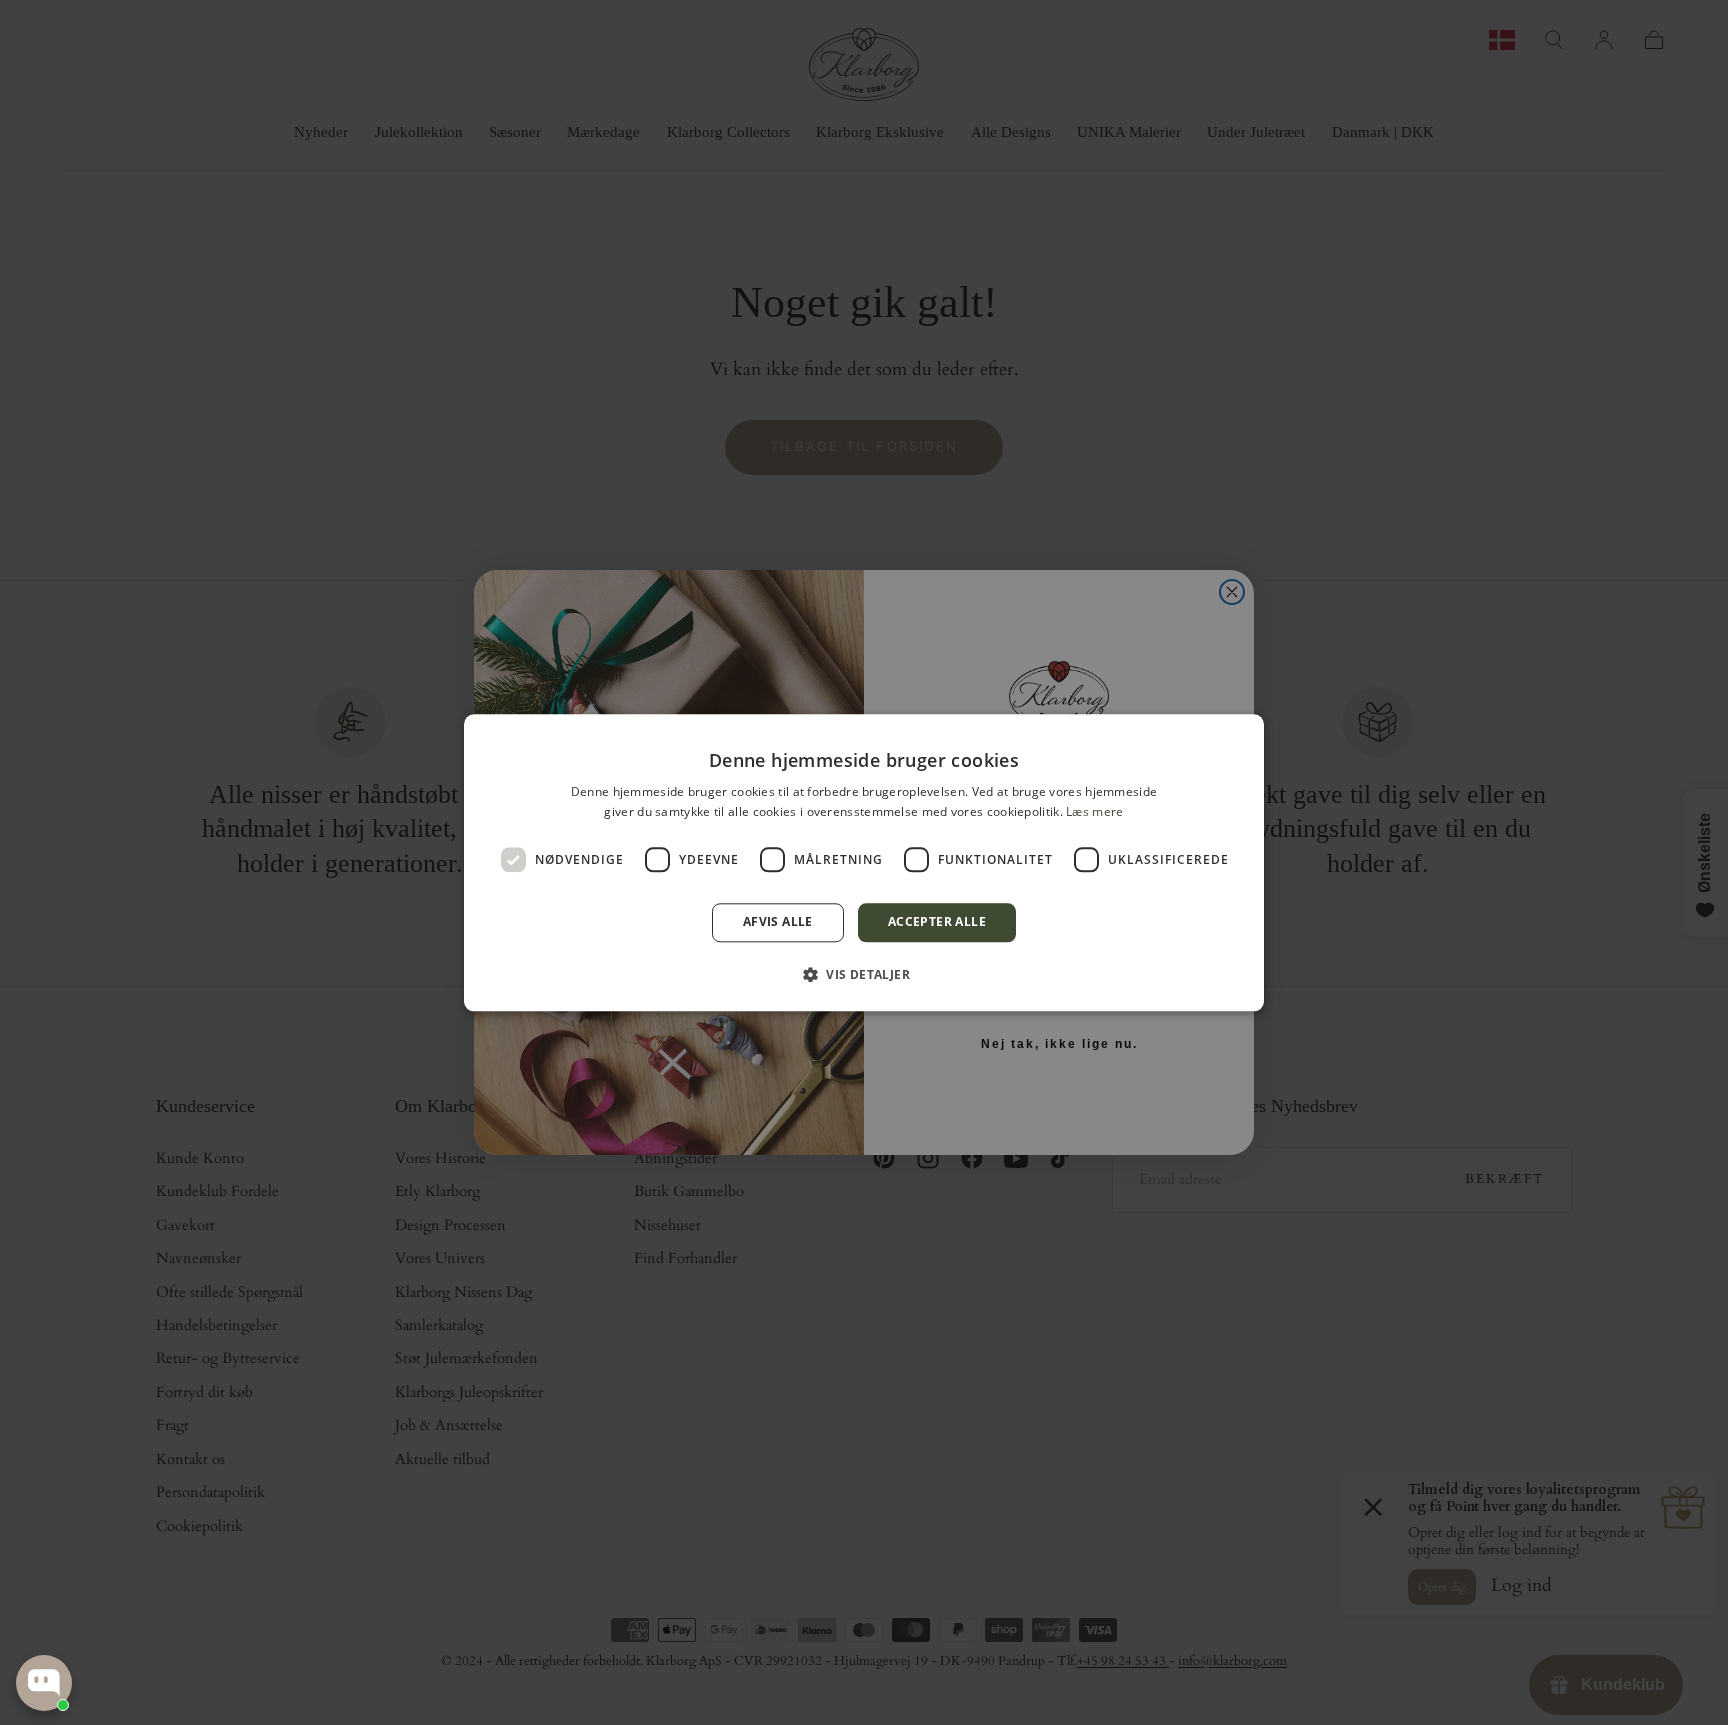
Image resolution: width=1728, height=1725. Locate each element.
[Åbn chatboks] (44, 1683)
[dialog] (864, 862)
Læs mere (1094, 811)
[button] (864, 974)
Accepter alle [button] (937, 922)
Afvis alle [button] (778, 922)
